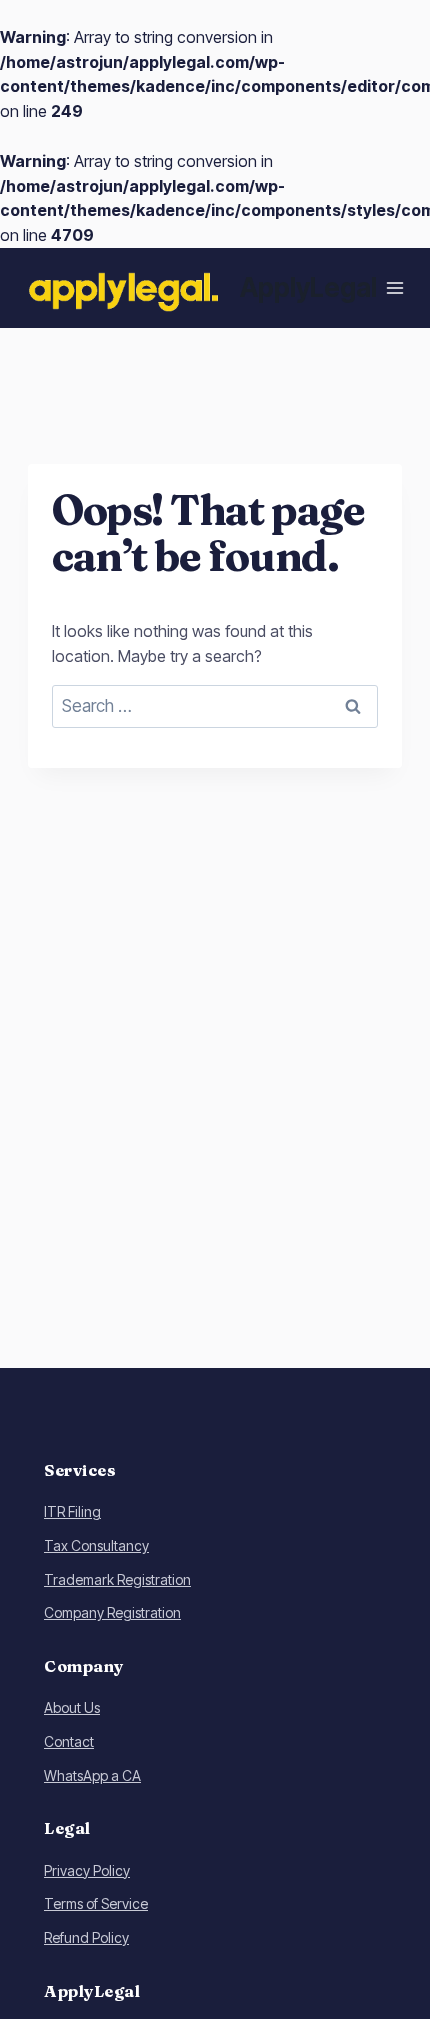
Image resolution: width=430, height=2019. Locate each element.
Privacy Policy (87, 1870)
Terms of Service (96, 1903)
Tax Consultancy (96, 1545)
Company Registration (112, 1612)
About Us (72, 1707)
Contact (69, 1741)
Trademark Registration (117, 1579)
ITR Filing (72, 1511)
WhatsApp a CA (92, 1775)
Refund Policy (86, 1937)
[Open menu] (395, 287)
